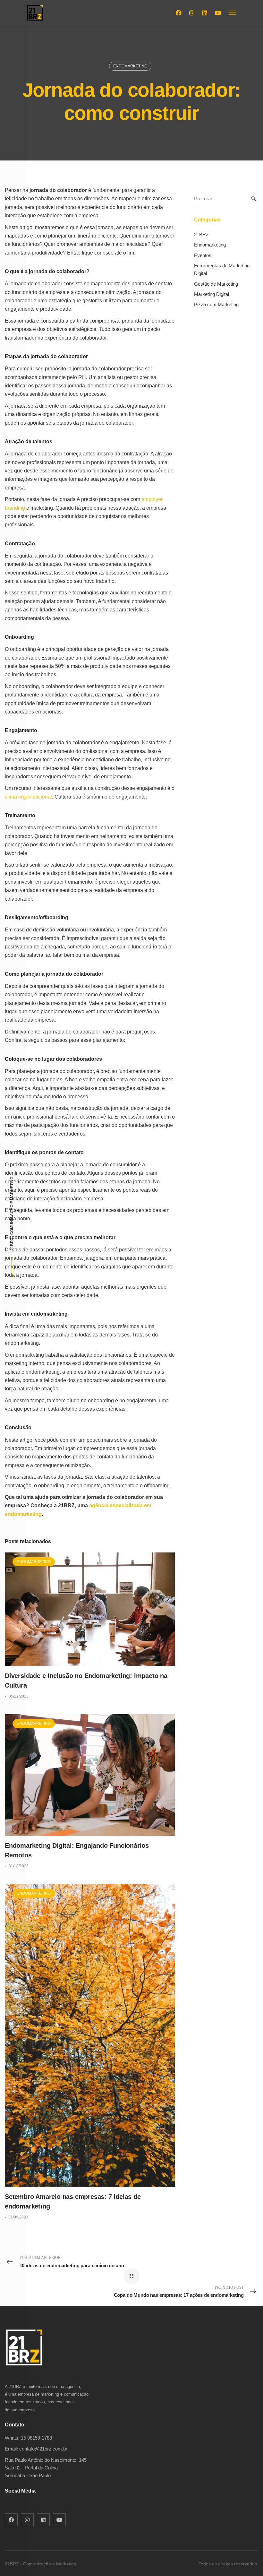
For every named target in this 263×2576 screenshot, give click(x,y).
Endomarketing (130, 66)
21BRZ (201, 234)
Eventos (203, 255)
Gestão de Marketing (216, 284)
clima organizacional (28, 797)
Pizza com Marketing (216, 304)
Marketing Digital (212, 294)
